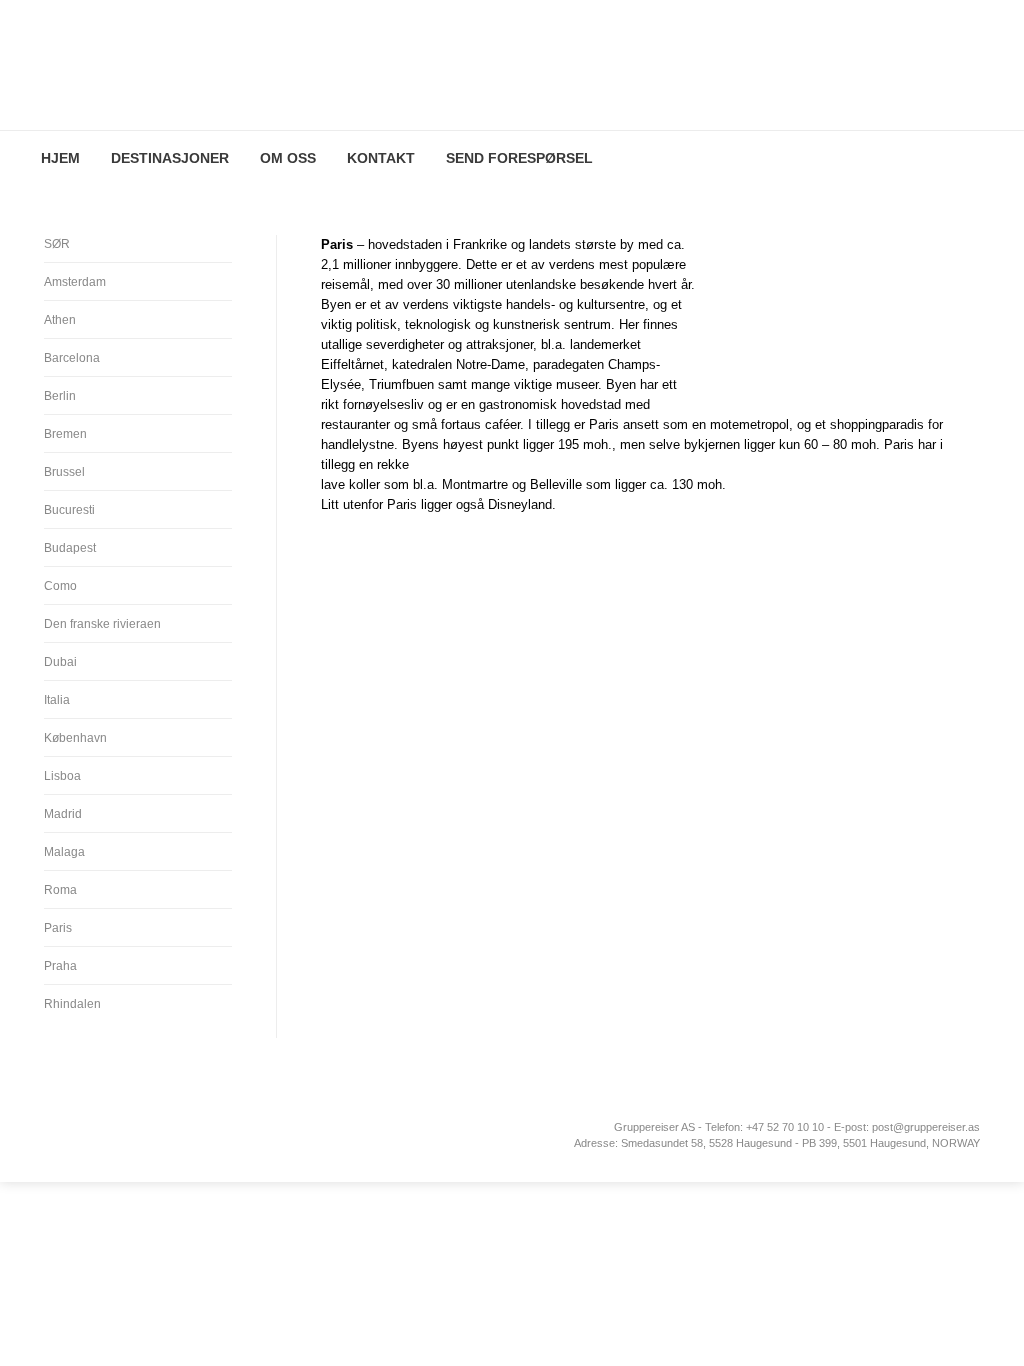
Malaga (64, 852)
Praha (60, 966)
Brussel (64, 472)
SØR (57, 244)
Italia (57, 700)
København (75, 738)
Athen (60, 320)
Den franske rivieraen (102, 624)
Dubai (60, 662)
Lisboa (62, 776)
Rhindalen (72, 1004)
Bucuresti (69, 510)
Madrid (63, 814)
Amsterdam (75, 282)
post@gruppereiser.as (926, 1127)
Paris (58, 928)
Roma (60, 890)
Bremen (65, 434)
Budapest (70, 548)
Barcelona (72, 358)
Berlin (60, 396)
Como (60, 586)
